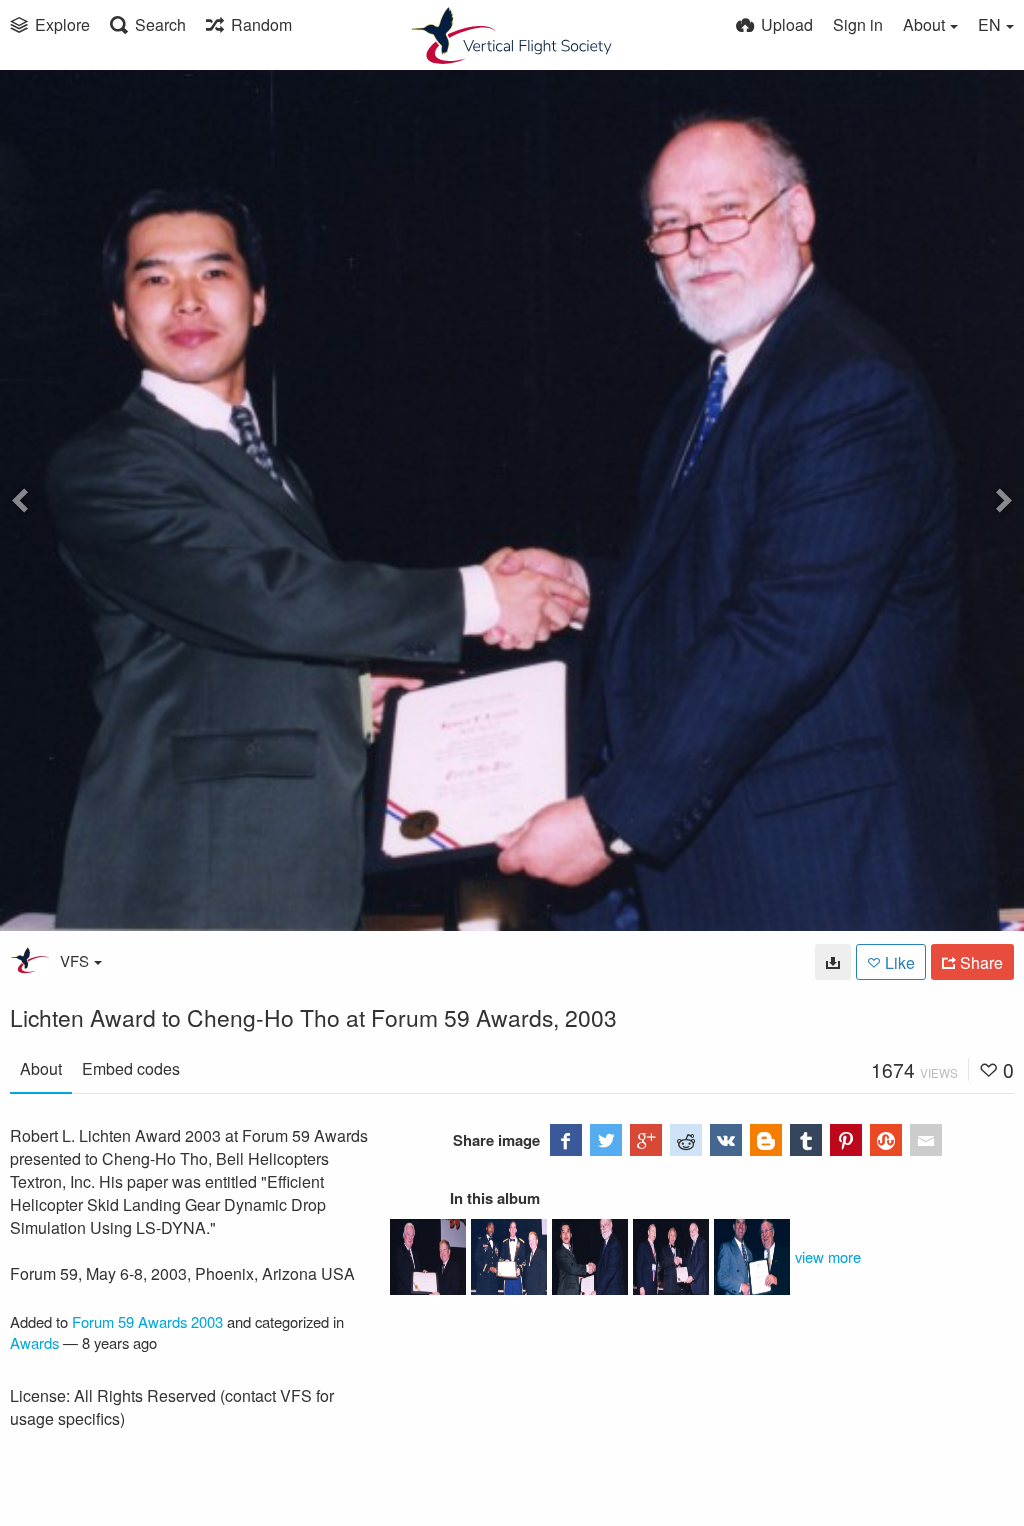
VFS (74, 960)
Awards (34, 1342)
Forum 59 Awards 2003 (147, 1321)
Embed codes (131, 1068)
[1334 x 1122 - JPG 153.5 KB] (833, 962)
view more (828, 1256)
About (41, 1068)
